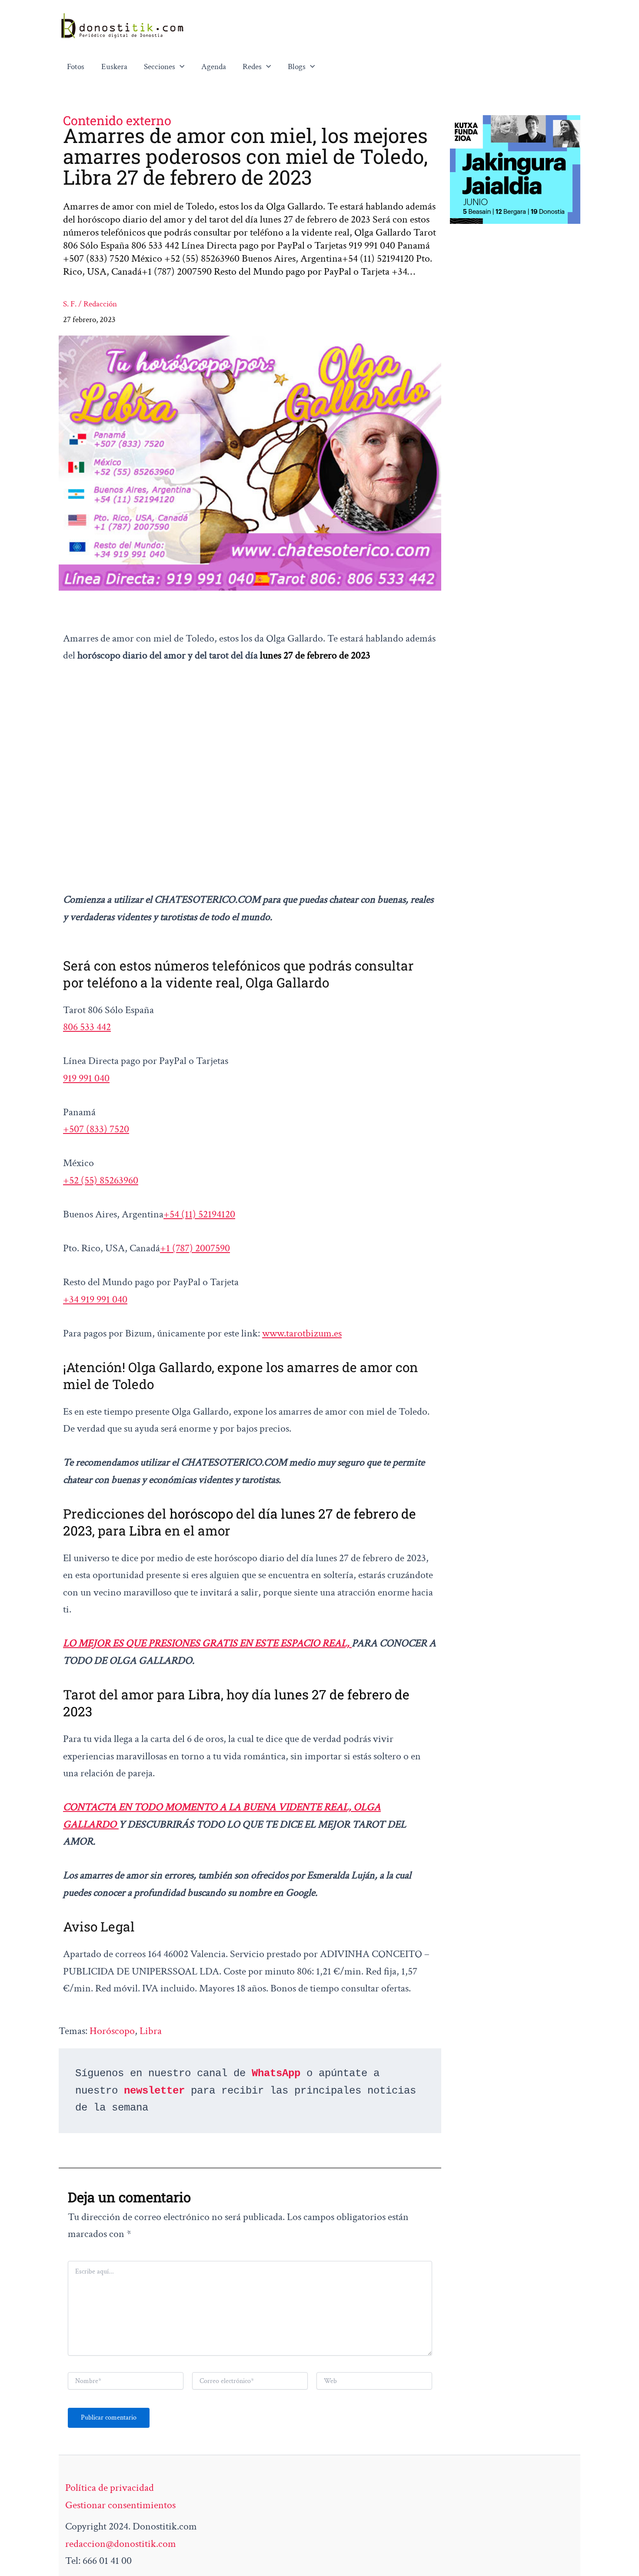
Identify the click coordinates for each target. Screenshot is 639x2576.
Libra (151, 2031)
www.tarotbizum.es (302, 1333)
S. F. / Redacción (90, 304)
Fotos (76, 67)
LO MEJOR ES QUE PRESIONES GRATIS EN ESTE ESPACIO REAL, (207, 1643)
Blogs (297, 67)
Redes (252, 67)
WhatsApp (276, 2073)
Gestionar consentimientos (120, 2505)
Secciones (160, 67)
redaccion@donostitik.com (121, 2544)
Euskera (114, 67)
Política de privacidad (110, 2488)
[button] (180, 67)
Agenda (214, 67)
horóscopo (112, 2031)
